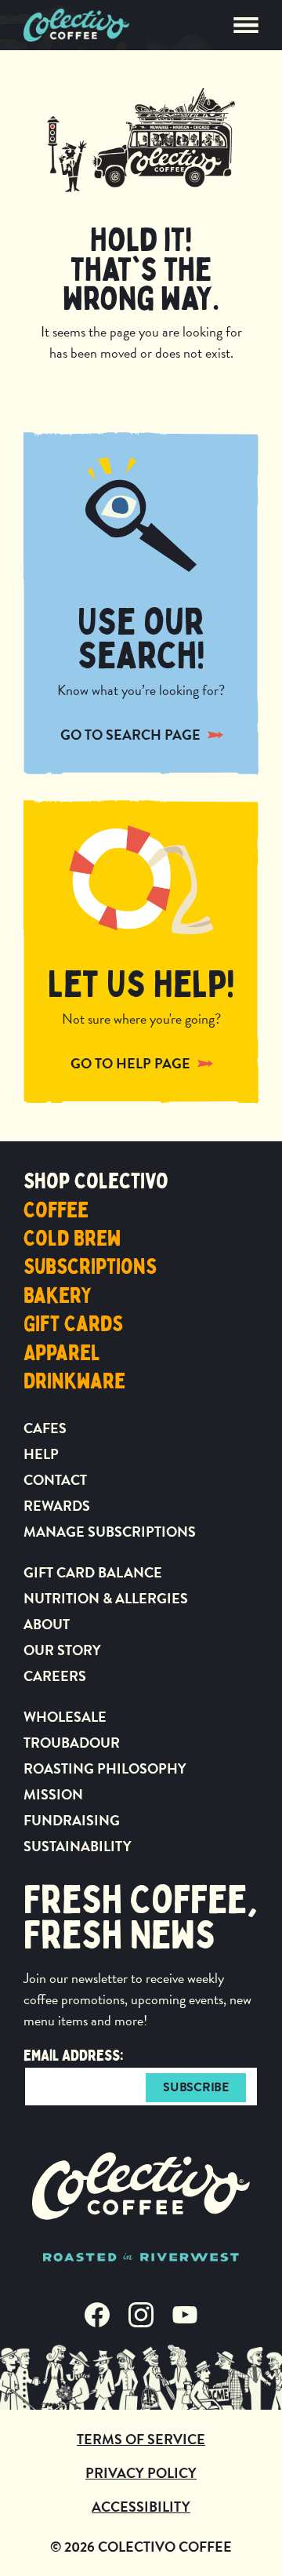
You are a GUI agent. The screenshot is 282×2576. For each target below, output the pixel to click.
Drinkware (74, 1381)
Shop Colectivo (96, 1181)
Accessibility (141, 2507)
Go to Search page (130, 735)
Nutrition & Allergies (106, 1598)
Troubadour (72, 1743)
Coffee (56, 1210)
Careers (55, 1676)
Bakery (58, 1296)
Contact (55, 1480)
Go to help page (130, 1063)
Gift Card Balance (93, 1572)
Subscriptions (90, 1267)
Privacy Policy (141, 2473)
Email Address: (74, 2056)
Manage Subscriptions (110, 1532)
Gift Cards (73, 1324)
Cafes (45, 1428)
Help (41, 1454)
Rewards (57, 1506)
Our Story (62, 1650)
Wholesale (65, 1717)
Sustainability (78, 1846)
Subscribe (195, 2087)
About (47, 1624)
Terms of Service (141, 2439)
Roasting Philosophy (105, 1768)
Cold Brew (72, 1239)
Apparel (62, 1353)
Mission (53, 1794)
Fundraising (72, 1820)
